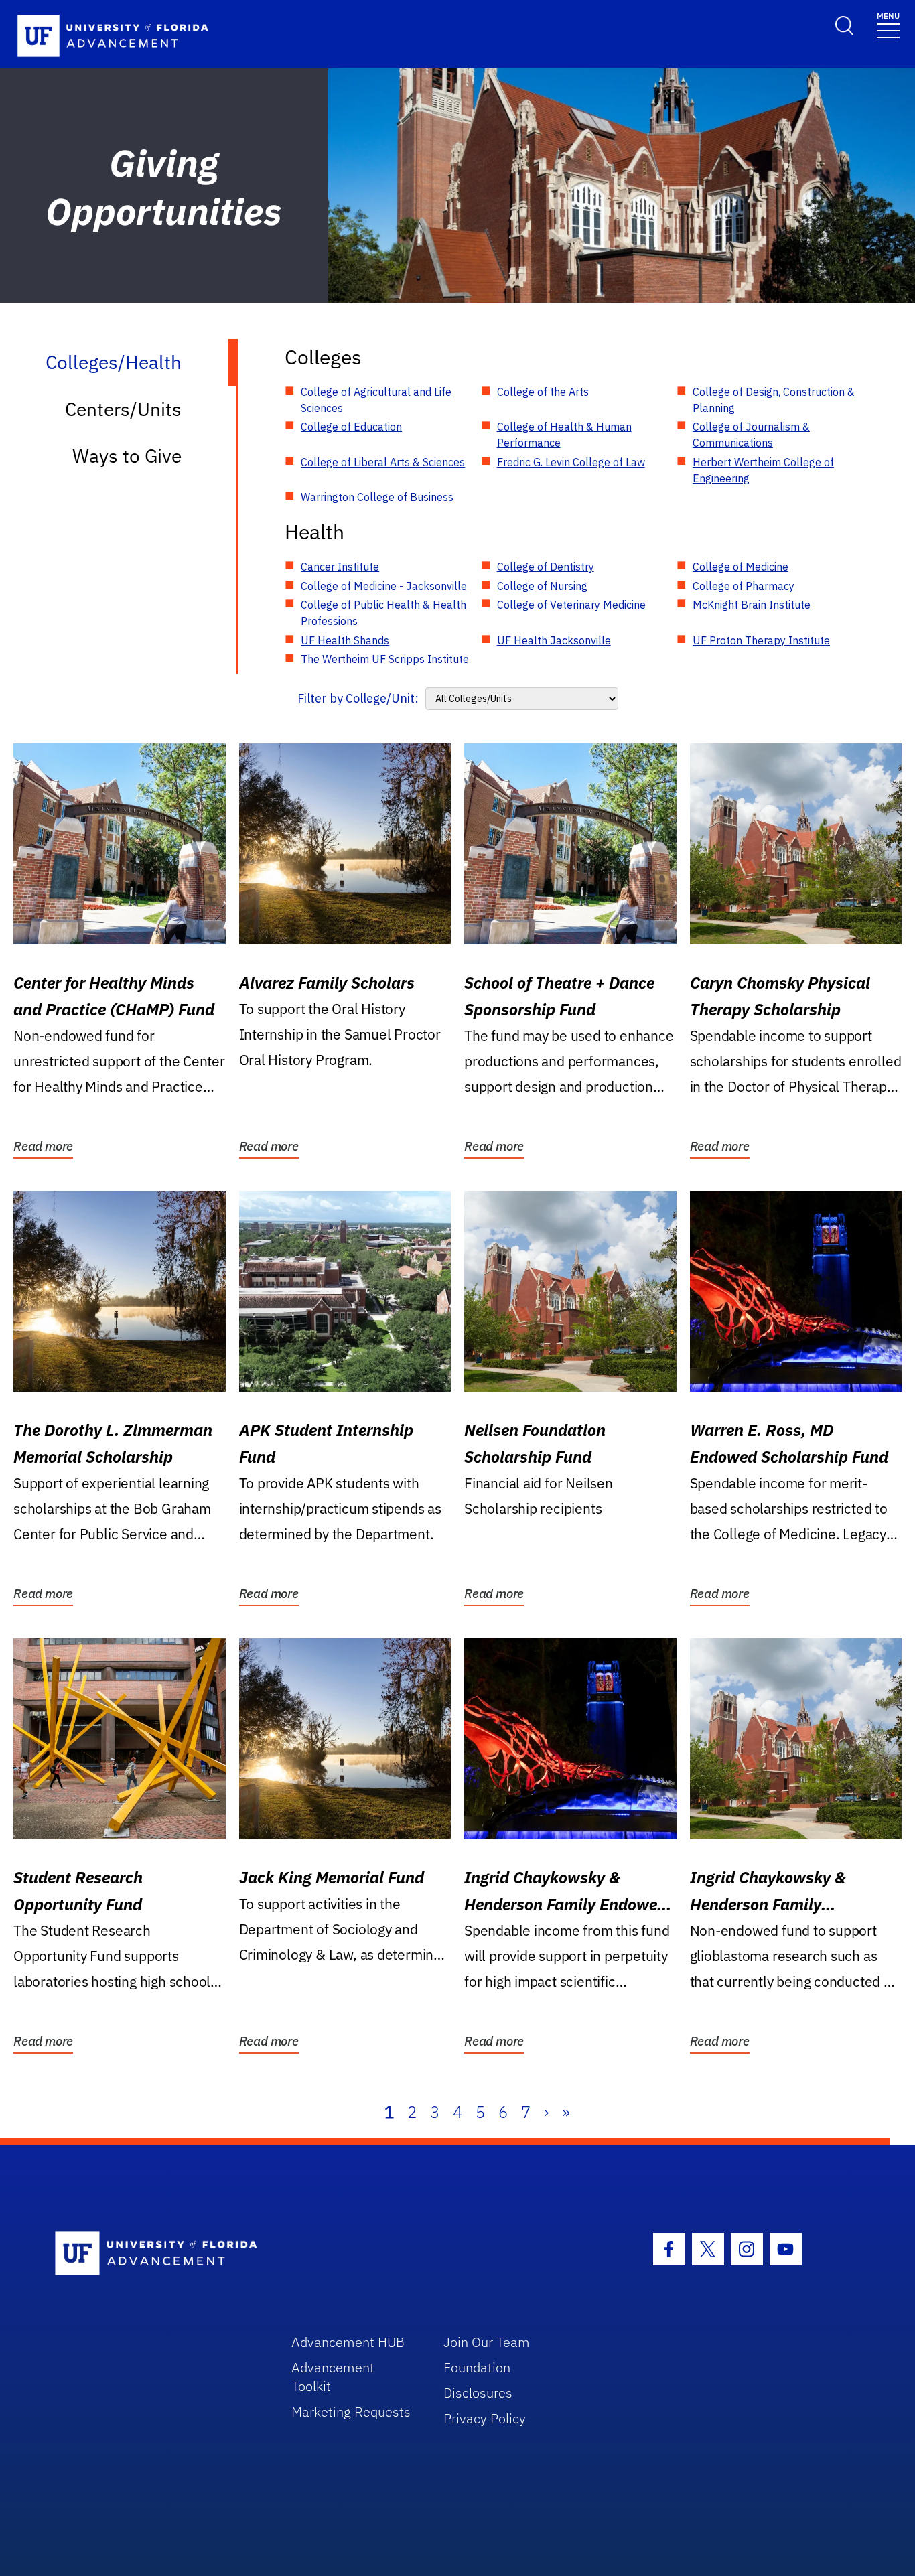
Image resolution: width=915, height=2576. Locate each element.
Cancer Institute (340, 567)
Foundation (477, 2367)
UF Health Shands (345, 640)
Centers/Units (123, 409)
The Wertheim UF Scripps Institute (385, 659)
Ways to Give (127, 456)
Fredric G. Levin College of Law (571, 462)
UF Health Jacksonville (554, 640)
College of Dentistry (546, 567)
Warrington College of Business (377, 497)
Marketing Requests (351, 2412)
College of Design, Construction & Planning (774, 400)
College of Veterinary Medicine (571, 605)
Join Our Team (487, 2342)
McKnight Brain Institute (752, 605)
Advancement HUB (348, 2342)
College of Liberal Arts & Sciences (383, 462)
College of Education (351, 427)
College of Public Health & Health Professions (383, 613)
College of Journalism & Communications (751, 435)
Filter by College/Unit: (358, 698)
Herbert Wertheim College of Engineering (763, 470)
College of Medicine (741, 567)
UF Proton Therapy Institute (761, 640)
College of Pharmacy (744, 586)
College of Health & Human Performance (564, 435)
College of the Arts (543, 392)
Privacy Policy (485, 2418)
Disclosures (478, 2393)
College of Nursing (542, 586)
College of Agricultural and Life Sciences (376, 400)
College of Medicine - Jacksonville (384, 586)
